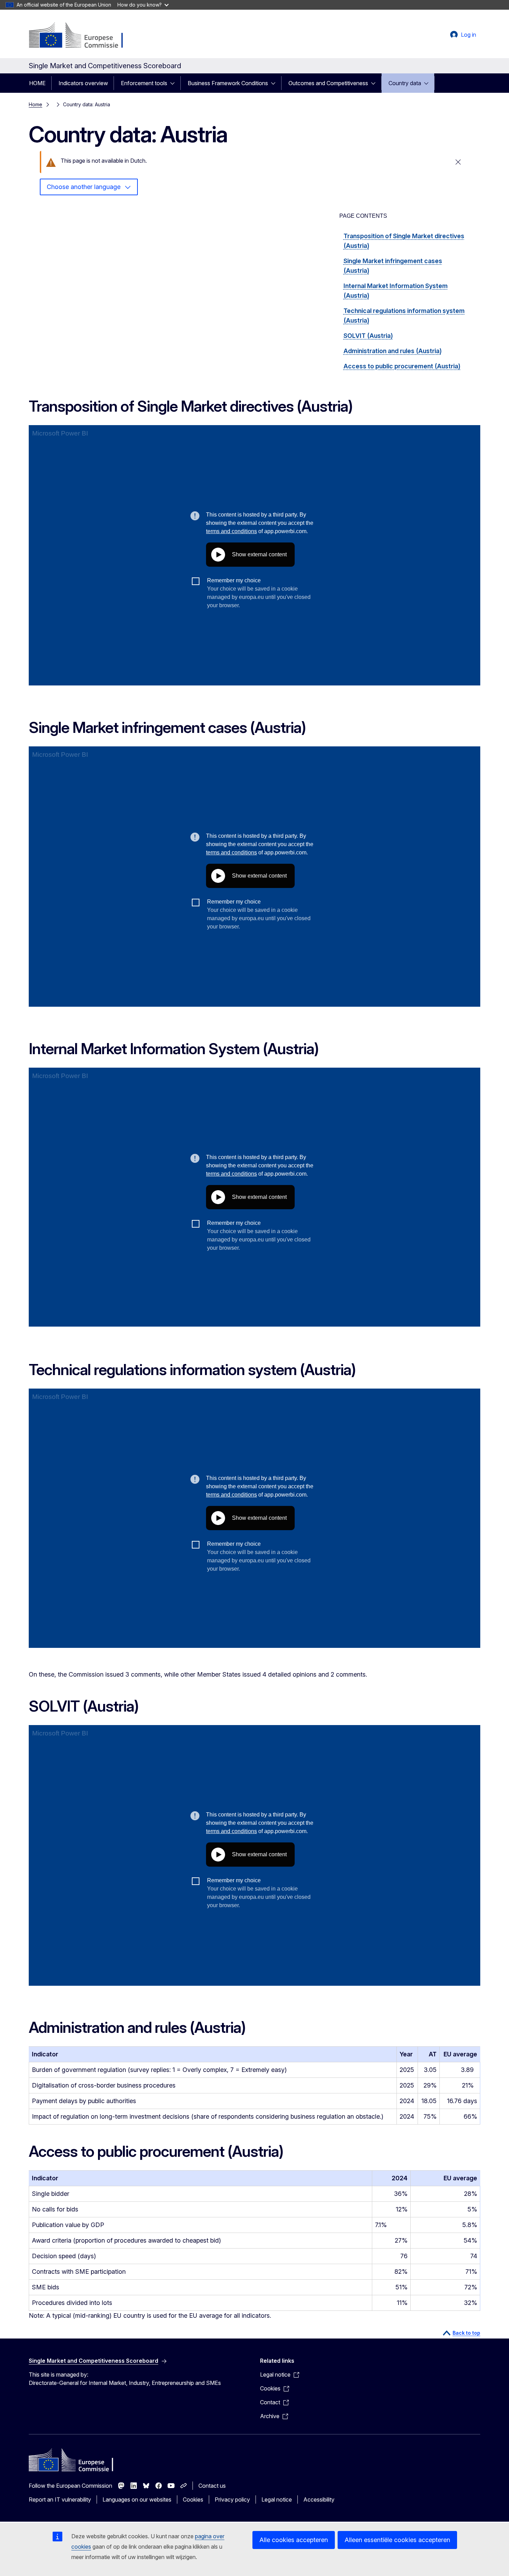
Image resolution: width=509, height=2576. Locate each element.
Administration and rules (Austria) (393, 351)
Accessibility (319, 2499)
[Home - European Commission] (85, 36)
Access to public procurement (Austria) (402, 366)
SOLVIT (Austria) (368, 336)
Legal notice (277, 2499)
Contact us (212, 2486)
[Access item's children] (175, 83)
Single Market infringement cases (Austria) (393, 266)
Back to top (466, 2333)
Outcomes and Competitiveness (328, 83)
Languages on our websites (137, 2499)
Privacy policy (232, 2499)
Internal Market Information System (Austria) (396, 291)
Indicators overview (83, 83)
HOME (37, 83)
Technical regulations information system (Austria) (404, 316)
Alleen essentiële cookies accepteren (397, 2540)
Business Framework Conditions (228, 83)
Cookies (193, 2499)
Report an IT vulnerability (60, 2499)
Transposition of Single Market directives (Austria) (404, 241)
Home (35, 104)
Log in (468, 35)
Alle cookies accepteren (294, 2540)
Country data (405, 83)
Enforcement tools (144, 83)
